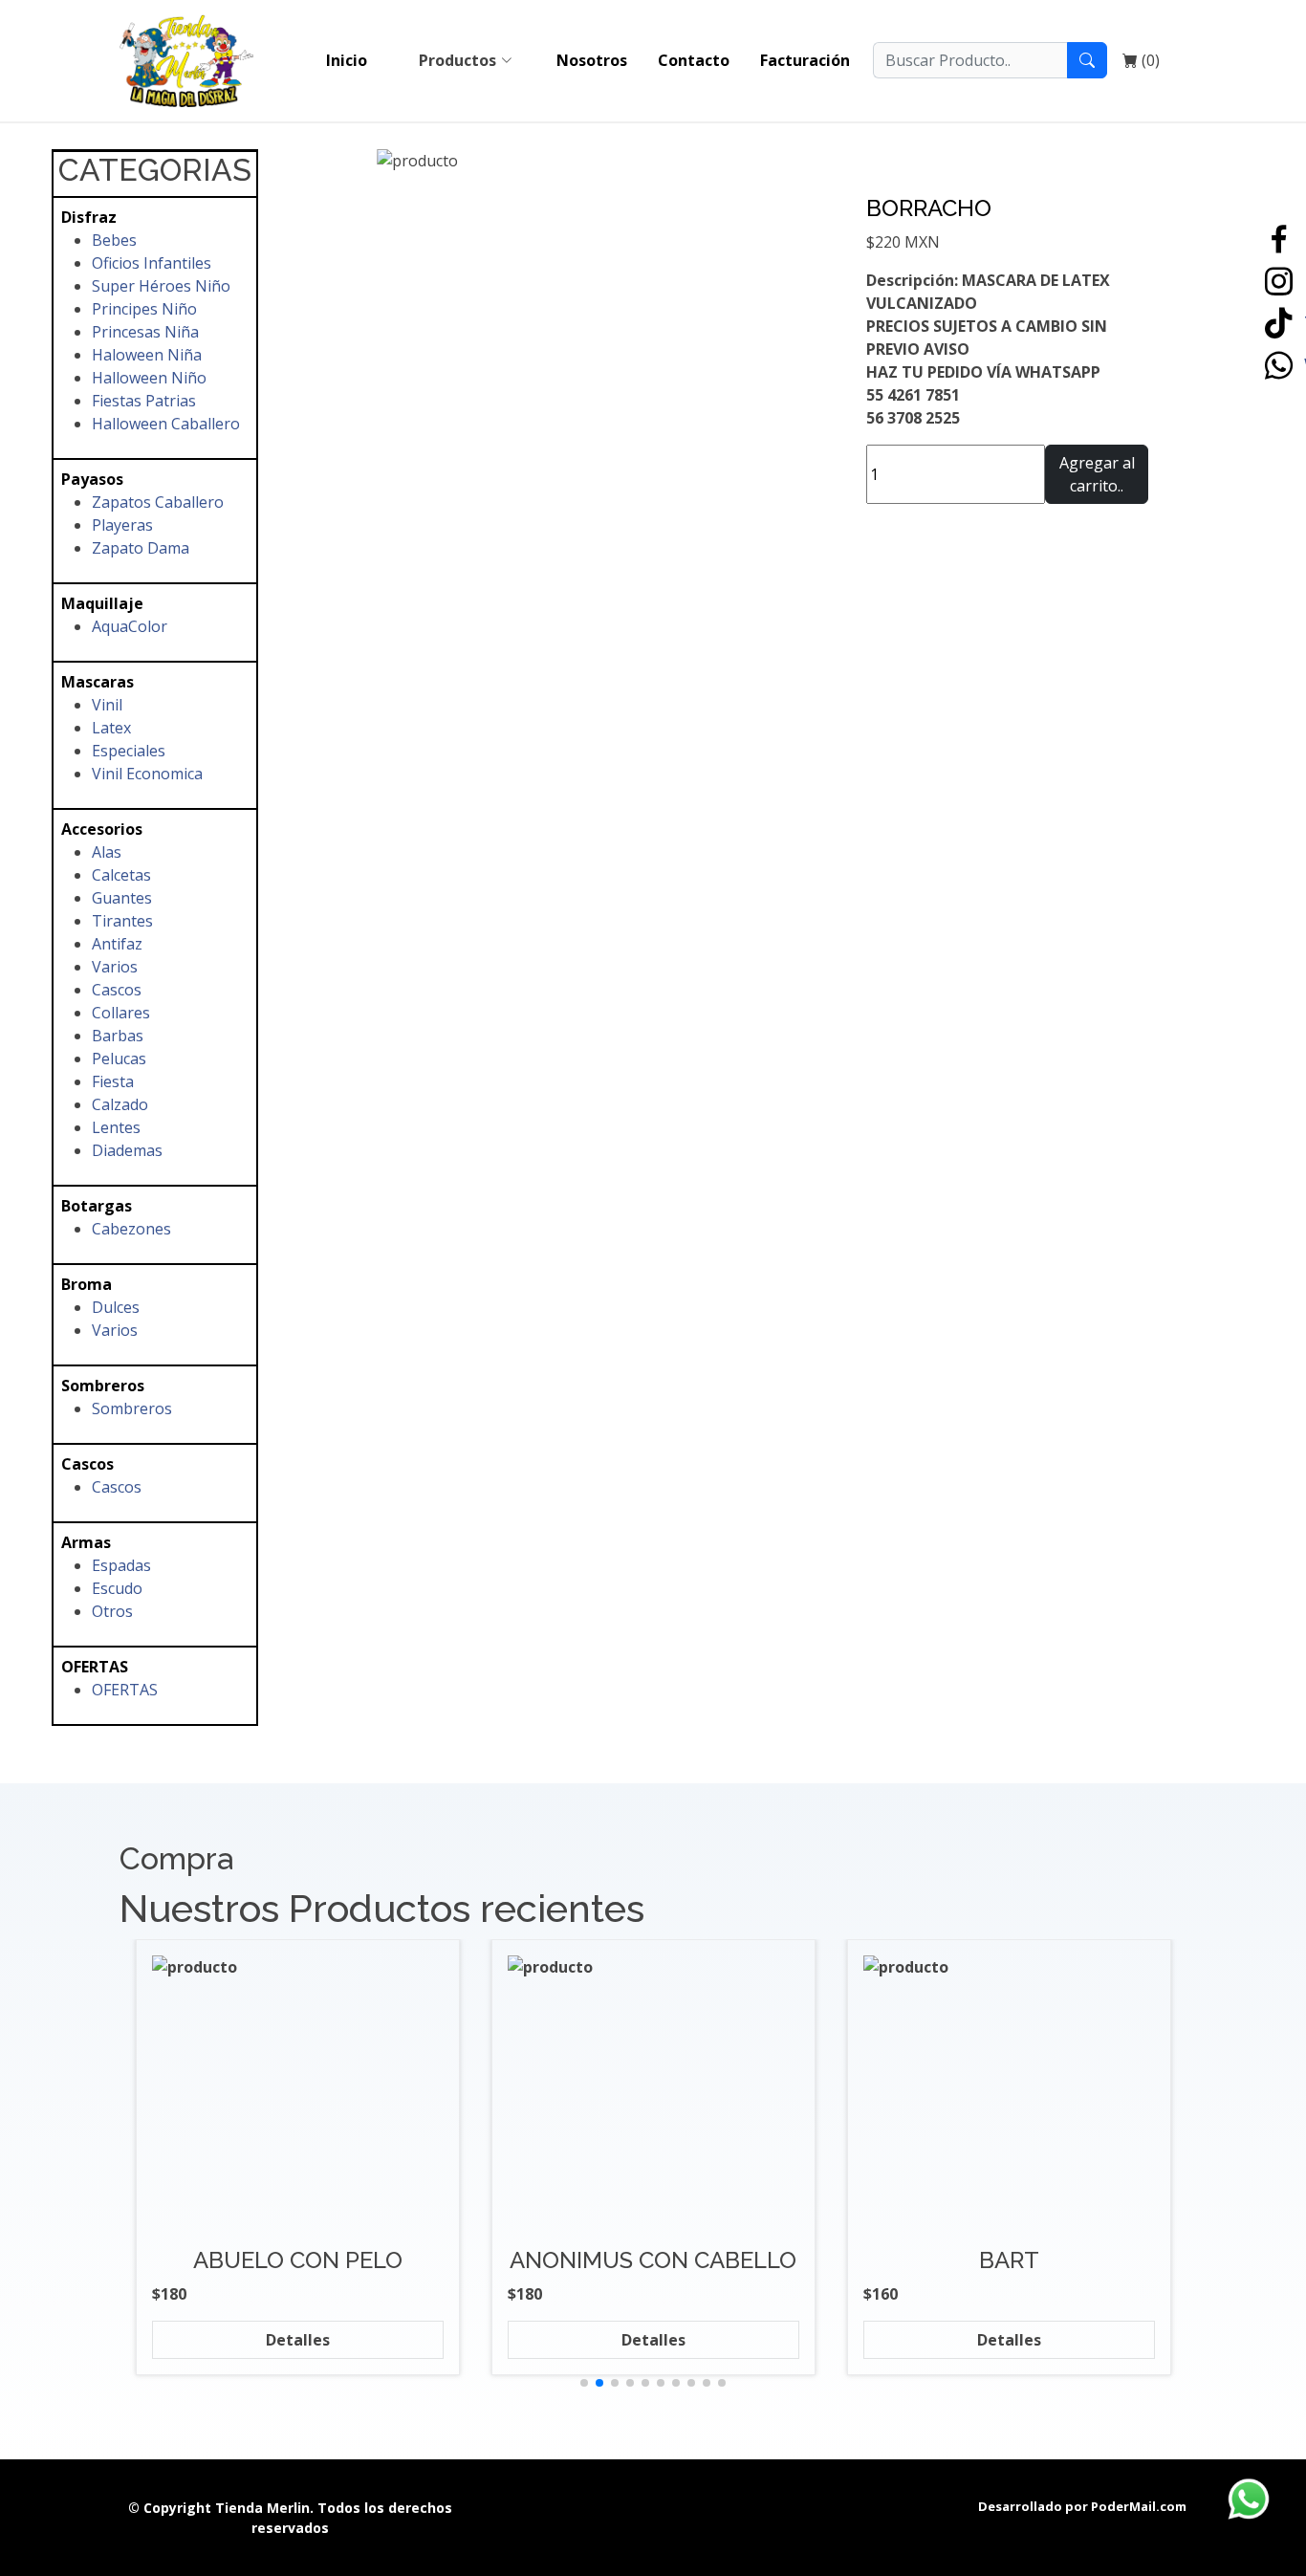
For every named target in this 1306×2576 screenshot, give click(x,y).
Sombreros (132, 1408)
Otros (112, 1611)
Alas (107, 852)
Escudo (117, 1588)
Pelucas (119, 1059)
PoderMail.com (1139, 2506)
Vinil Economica (147, 774)
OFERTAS (125, 1690)
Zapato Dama (141, 548)
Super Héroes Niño (161, 286)
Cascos (117, 990)
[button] (584, 2383)
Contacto (694, 60)
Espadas (121, 1565)
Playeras (122, 525)
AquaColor (130, 626)
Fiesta (113, 1081)
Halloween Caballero (166, 424)
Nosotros (592, 60)
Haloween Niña (147, 355)
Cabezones (131, 1229)
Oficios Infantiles (152, 263)
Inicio (347, 60)
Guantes (122, 898)
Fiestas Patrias (144, 401)
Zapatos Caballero (158, 502)
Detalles (298, 2340)
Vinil (107, 705)
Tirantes (122, 921)
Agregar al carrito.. (1097, 474)
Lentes (116, 1127)
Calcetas (121, 875)
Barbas (118, 1036)
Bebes (114, 240)
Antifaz (117, 944)
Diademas (127, 1150)
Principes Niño (144, 309)
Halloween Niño (149, 378)
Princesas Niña (145, 332)
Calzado (120, 1104)
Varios (115, 967)
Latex (111, 728)
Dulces (116, 1307)
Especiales (129, 751)
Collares (121, 1013)
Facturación (805, 60)
